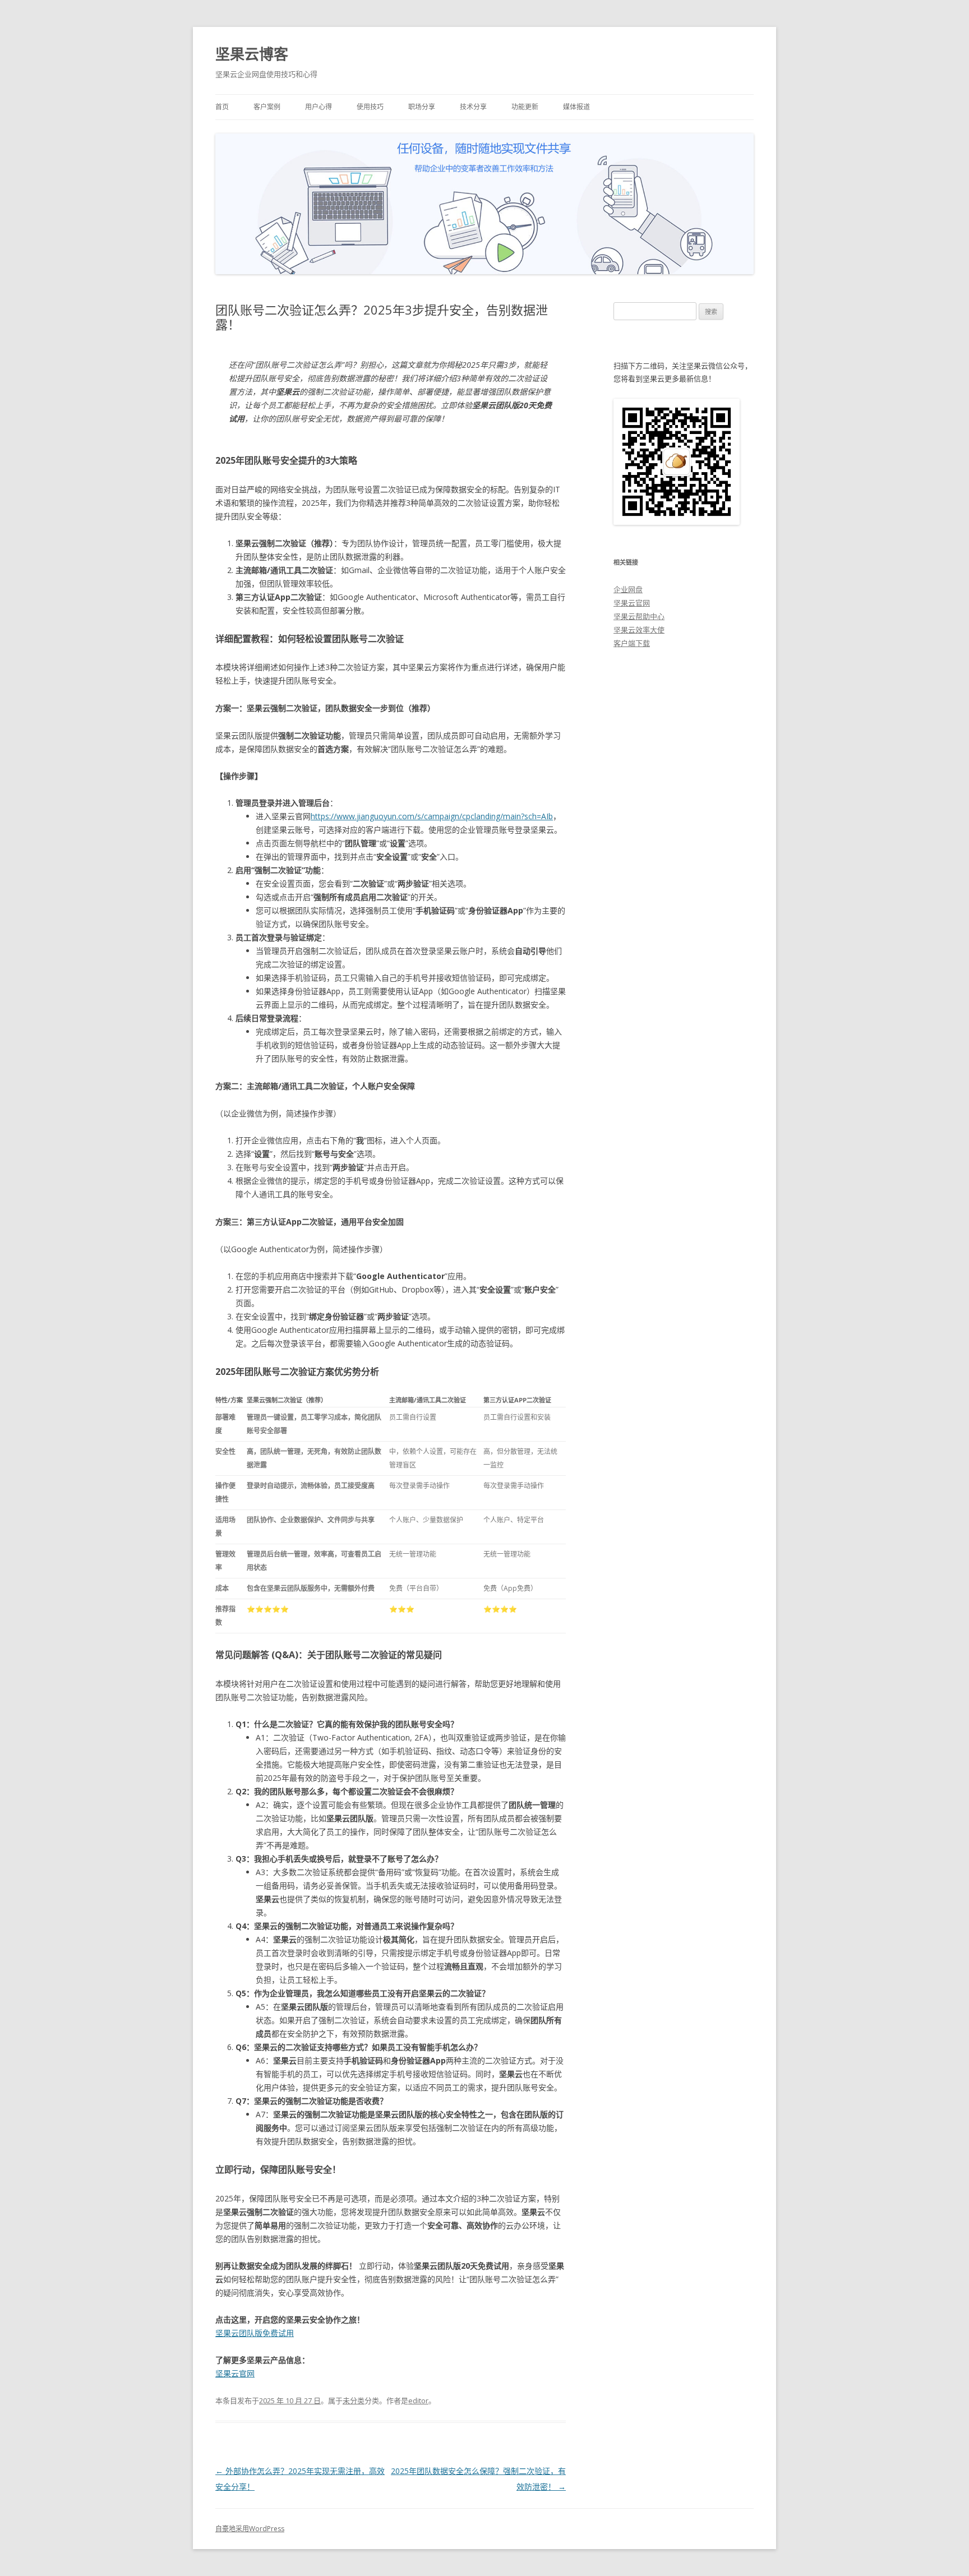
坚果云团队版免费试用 (255, 2333)
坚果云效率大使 (639, 630)
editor (418, 2400)
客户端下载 (632, 643)
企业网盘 (628, 589)
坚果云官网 (235, 2373)
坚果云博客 (252, 54)
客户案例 (267, 107)
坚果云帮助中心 (639, 616)
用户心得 (319, 107)
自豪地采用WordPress (250, 2529)
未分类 (354, 2400)
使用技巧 (370, 107)
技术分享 (473, 107)
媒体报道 (576, 107)
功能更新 (525, 107)
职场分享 (422, 107)
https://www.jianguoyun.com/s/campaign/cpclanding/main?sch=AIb (432, 816)
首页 (222, 107)
